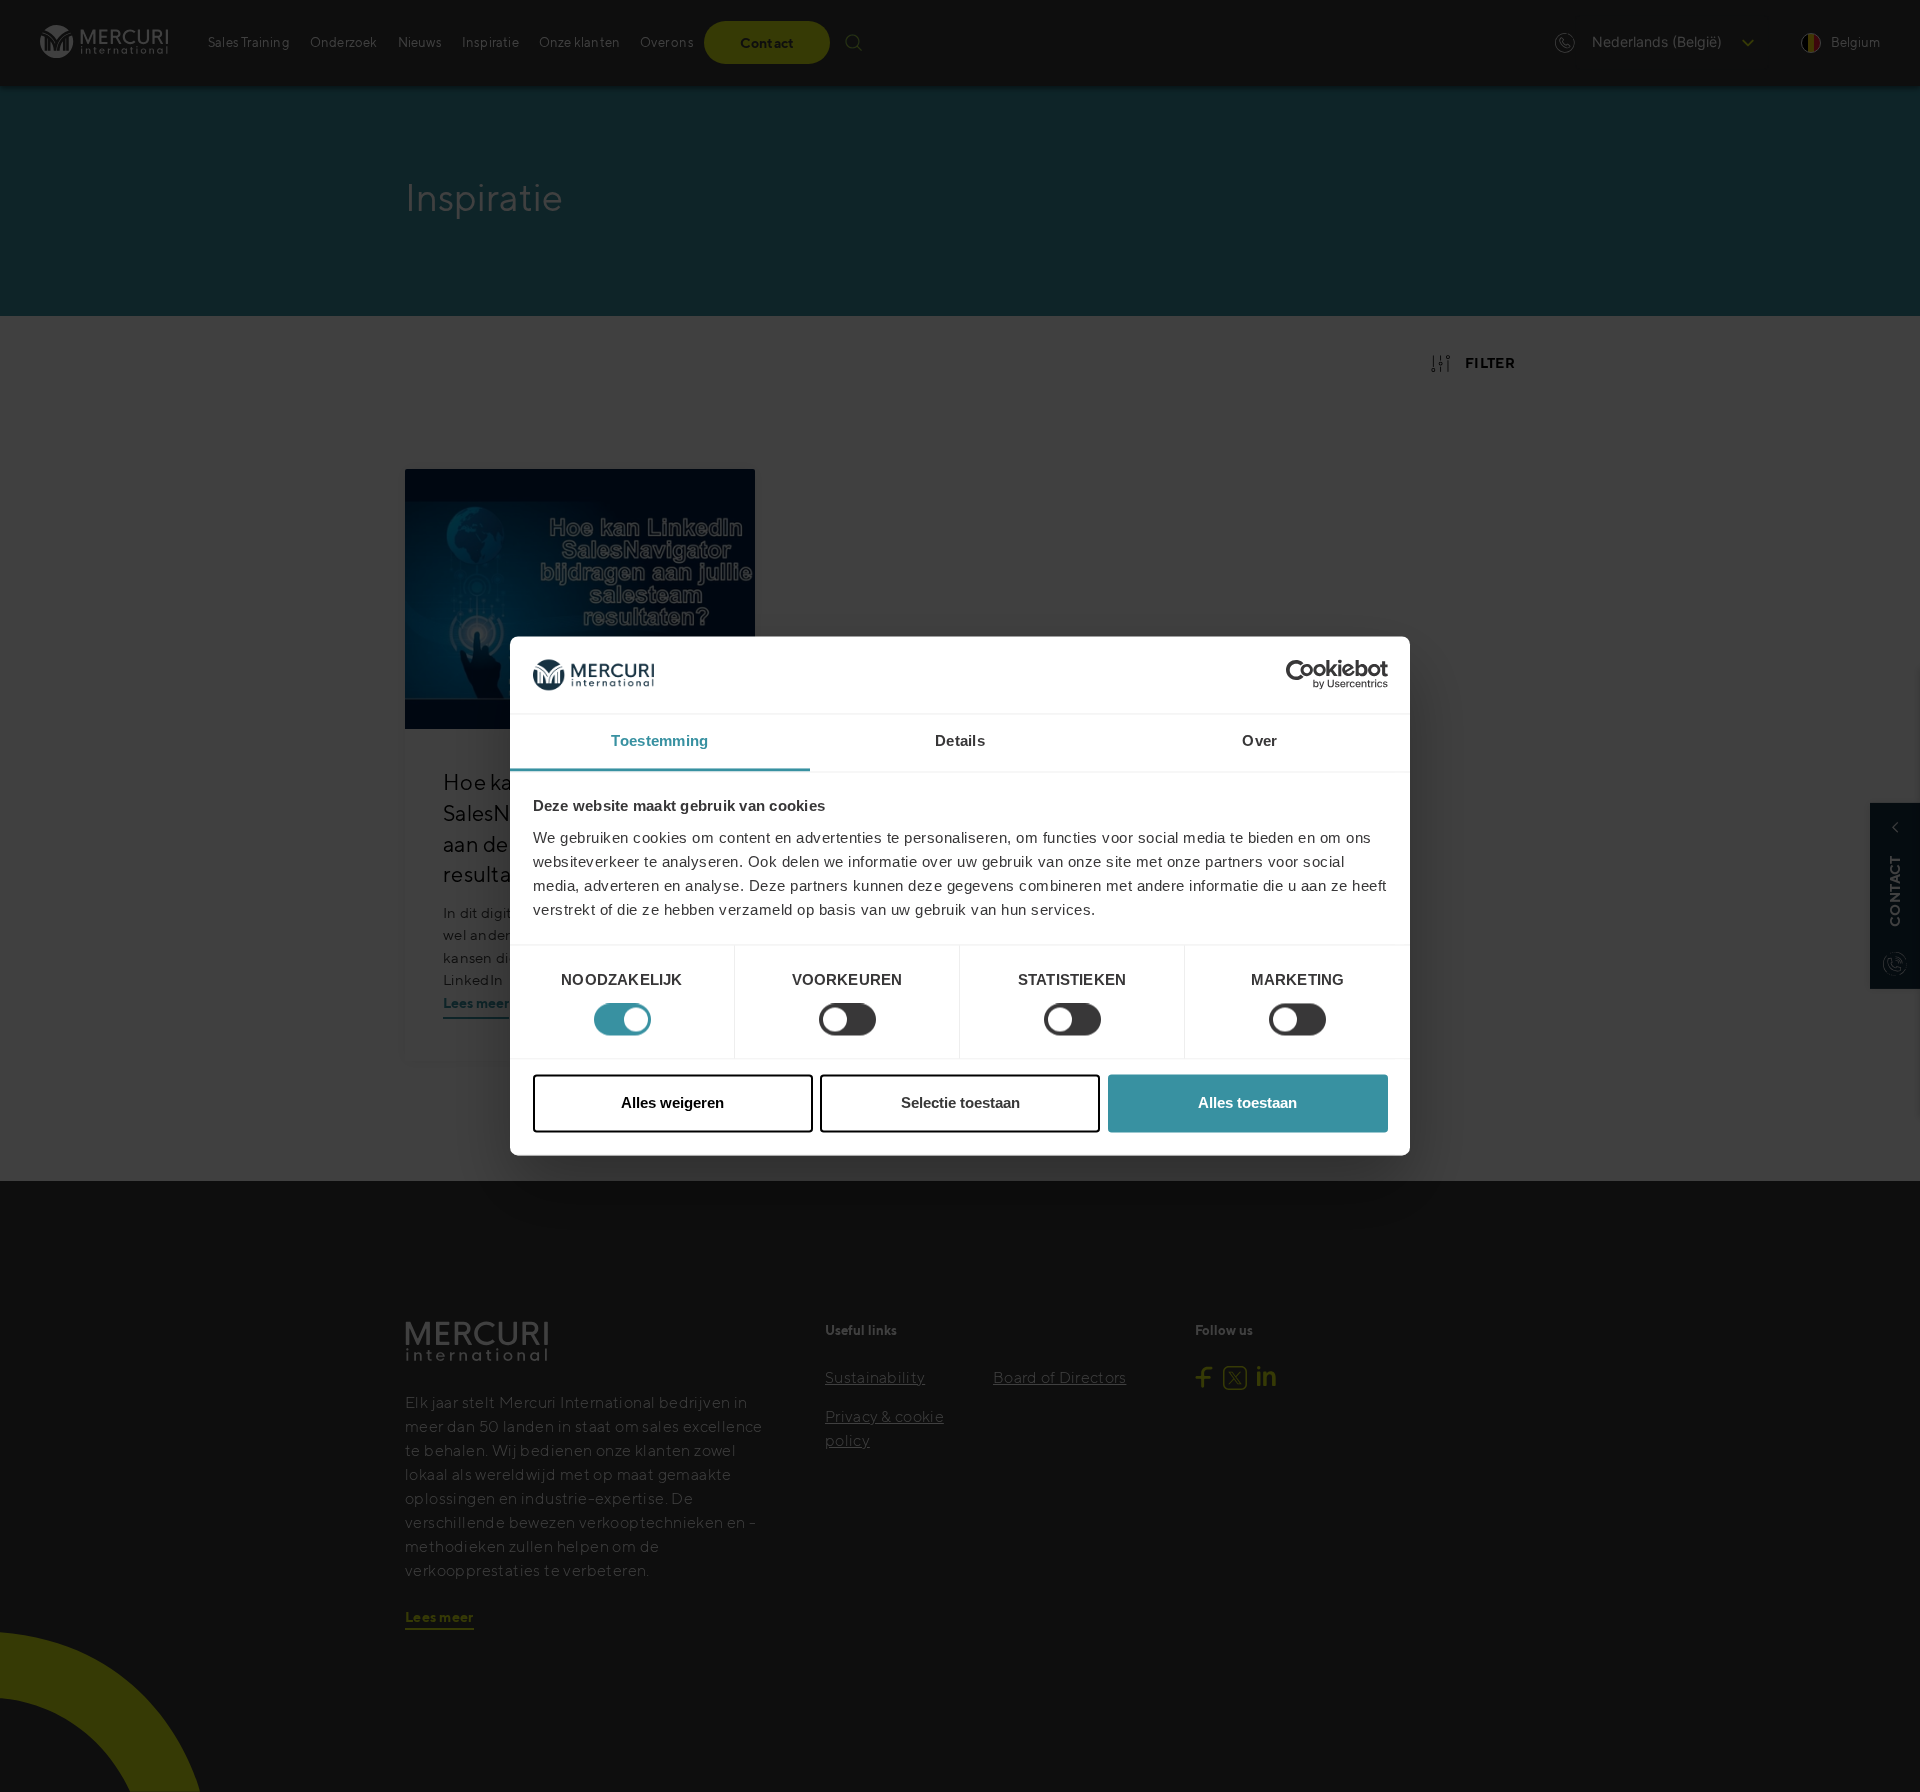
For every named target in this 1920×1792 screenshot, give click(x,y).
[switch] (847, 1020)
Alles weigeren (672, 1102)
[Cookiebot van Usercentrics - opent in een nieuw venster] (1300, 675)
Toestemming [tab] (659, 740)
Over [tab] (1259, 740)
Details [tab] (960, 740)
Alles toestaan (1247, 1102)
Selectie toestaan (960, 1102)
